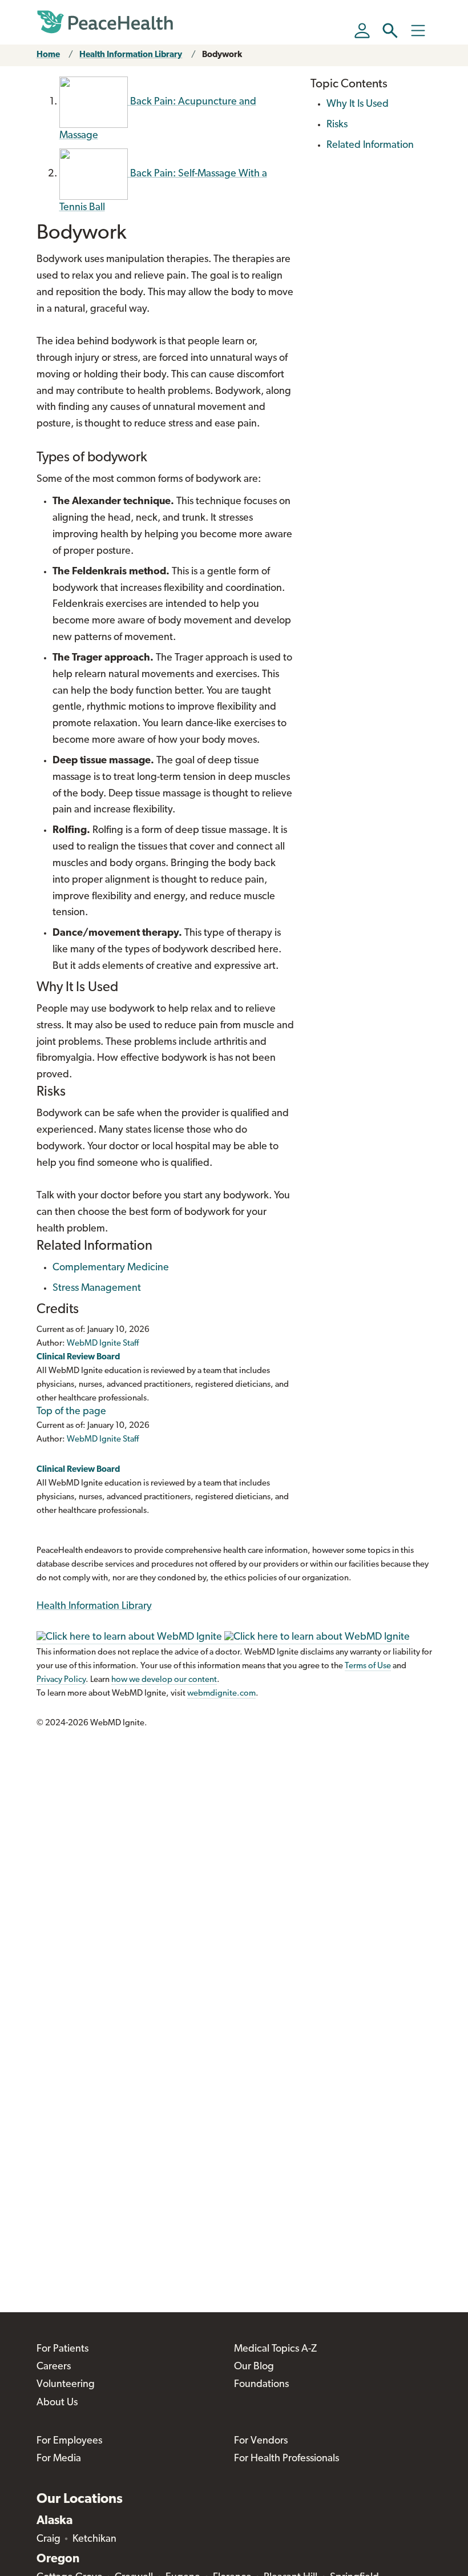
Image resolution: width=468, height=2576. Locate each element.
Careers (54, 2367)
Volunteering (66, 2385)
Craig (49, 2539)
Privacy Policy (61, 1680)
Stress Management (97, 1289)
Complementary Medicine (111, 1268)
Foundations (261, 2385)
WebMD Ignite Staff (103, 1440)
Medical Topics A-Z (275, 2349)
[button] (390, 31)
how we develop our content (164, 1680)
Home (48, 55)
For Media (59, 2459)
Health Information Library (131, 55)
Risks (337, 125)
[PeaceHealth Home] (105, 22)
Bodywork (222, 55)
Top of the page (71, 1412)
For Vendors (261, 2441)
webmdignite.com (221, 1694)
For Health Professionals (287, 2459)
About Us (57, 2403)
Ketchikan (94, 2539)
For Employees (69, 2441)
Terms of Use (368, 1666)
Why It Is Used (358, 104)
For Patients (62, 2349)
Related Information (370, 146)
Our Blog (254, 2367)
